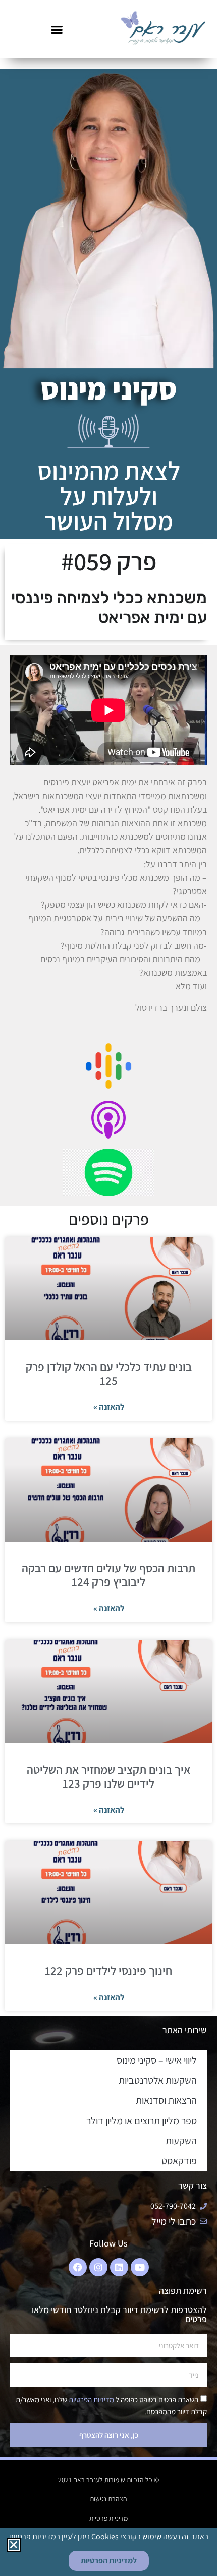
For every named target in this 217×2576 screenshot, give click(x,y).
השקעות (181, 2141)
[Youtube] (140, 2267)
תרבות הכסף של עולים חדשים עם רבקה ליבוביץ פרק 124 (108, 1575)
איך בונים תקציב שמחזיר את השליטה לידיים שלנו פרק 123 (108, 1777)
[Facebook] (78, 2267)
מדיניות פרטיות (108, 2518)
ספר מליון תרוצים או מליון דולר (142, 2121)
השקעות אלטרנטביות (158, 2080)
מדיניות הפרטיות (91, 2400)
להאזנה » (109, 1407)
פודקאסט (179, 2161)
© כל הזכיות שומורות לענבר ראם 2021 (108, 2480)
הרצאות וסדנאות (166, 2100)
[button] (57, 29)
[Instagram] (98, 2267)
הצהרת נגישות (108, 2499)
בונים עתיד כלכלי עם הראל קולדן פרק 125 (109, 1374)
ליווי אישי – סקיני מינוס (157, 2060)
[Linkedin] (119, 2267)
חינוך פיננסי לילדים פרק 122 (108, 1971)
